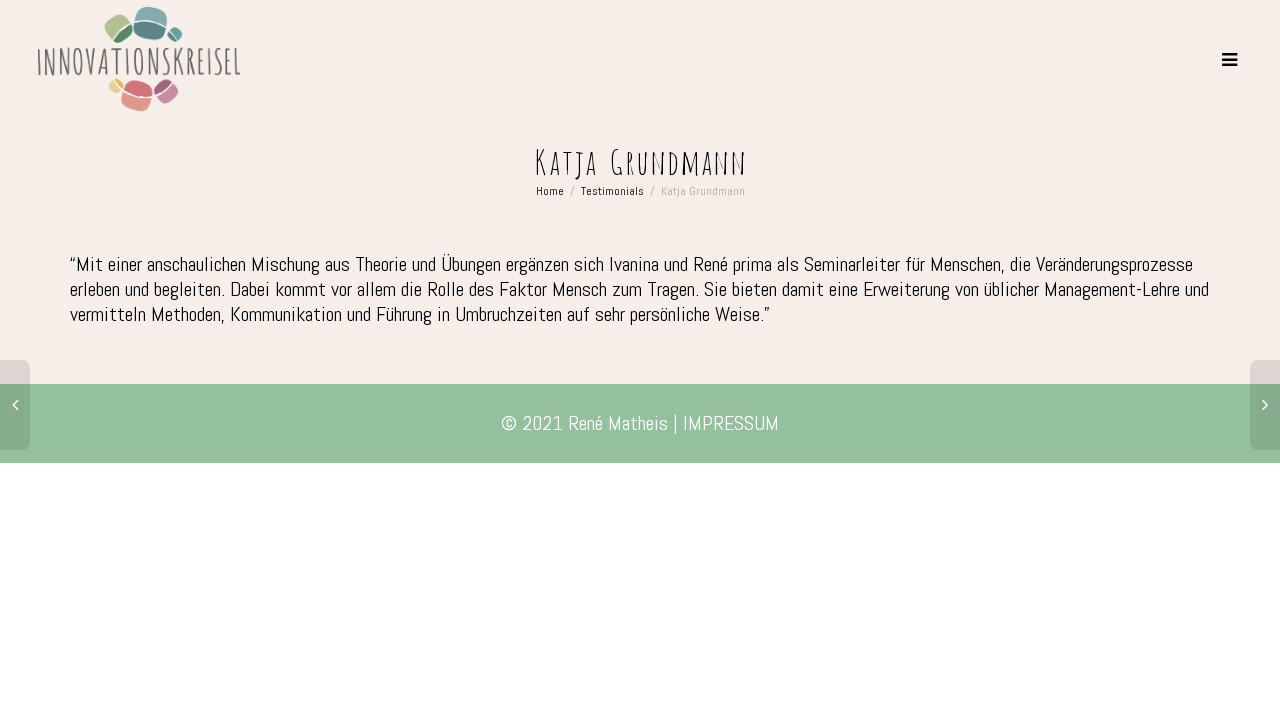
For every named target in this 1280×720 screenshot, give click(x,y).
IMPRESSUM (731, 423)
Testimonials (612, 191)
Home (550, 191)
